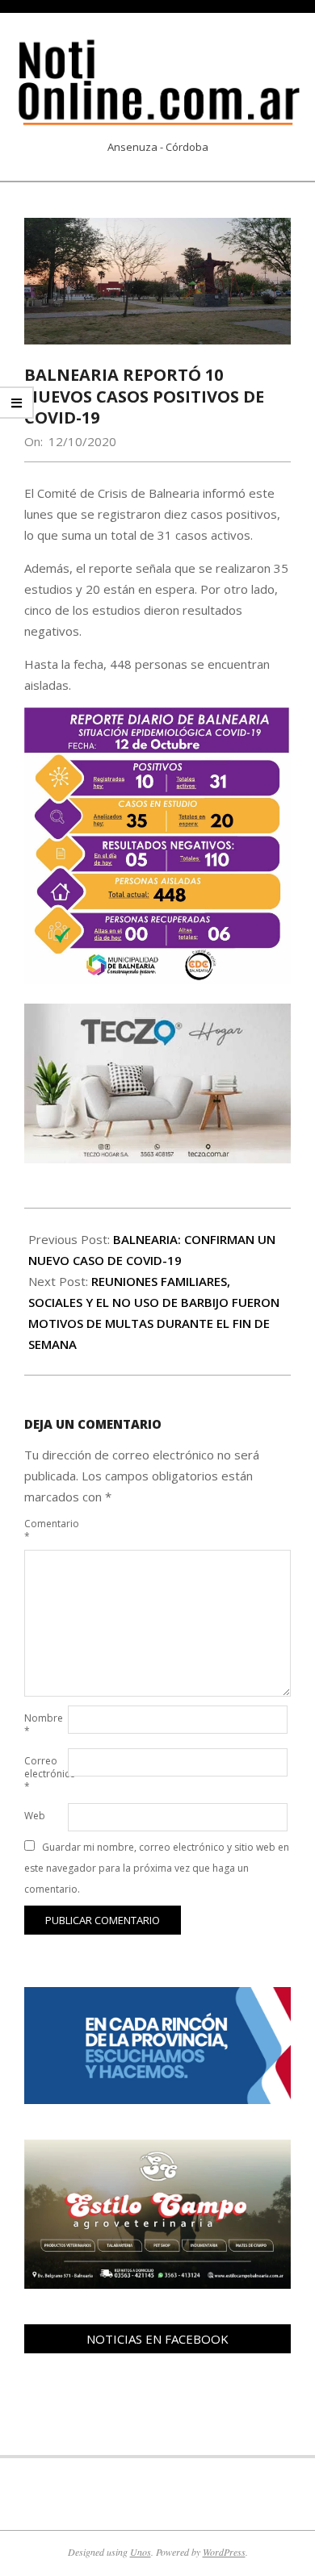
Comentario (44, 1530)
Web (35, 1816)
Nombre (44, 1724)
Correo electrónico (44, 1774)
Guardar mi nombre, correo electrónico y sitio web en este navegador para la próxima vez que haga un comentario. (157, 1868)
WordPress (224, 2552)
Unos (141, 2552)
